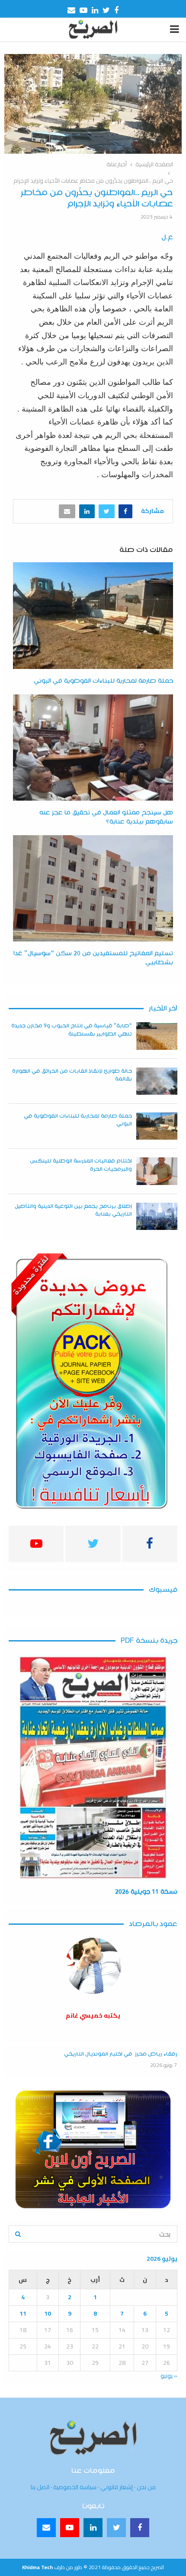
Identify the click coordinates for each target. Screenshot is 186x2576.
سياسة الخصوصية (75, 2487)
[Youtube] (70, 2528)
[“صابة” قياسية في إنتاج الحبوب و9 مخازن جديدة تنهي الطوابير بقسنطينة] (157, 1036)
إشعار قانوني (117, 2487)
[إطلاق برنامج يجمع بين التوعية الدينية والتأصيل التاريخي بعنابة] (157, 1216)
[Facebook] (140, 2528)
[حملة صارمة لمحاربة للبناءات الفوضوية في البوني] (157, 1126)
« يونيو (169, 2376)
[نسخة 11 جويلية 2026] (93, 1768)
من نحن (146, 2487)
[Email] (46, 2528)
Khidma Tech (37, 2567)
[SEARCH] (18, 2234)
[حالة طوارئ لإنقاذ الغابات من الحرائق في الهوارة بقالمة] (157, 1081)
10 (48, 2313)
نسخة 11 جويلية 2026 (146, 1892)
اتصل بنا (40, 2487)
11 (23, 2313)
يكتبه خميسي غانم (93, 2015)
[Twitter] (116, 2528)
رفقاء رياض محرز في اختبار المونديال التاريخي (121, 2054)
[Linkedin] (93, 2528)
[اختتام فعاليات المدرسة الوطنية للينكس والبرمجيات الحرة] (157, 1171)
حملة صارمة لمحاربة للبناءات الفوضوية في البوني (103, 681)
